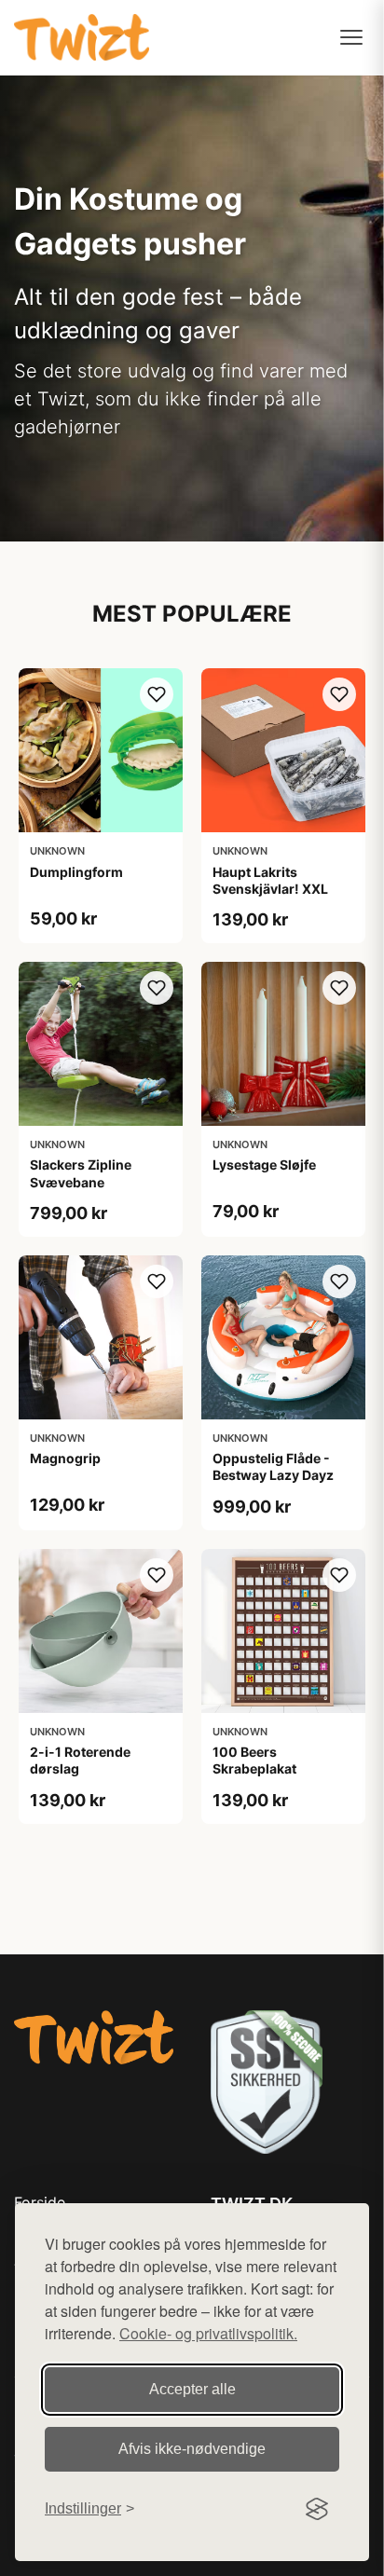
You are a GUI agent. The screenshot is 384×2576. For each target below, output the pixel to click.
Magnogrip (65, 1458)
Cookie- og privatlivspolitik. (208, 2333)
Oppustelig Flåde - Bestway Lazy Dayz (273, 1466)
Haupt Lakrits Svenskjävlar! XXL (270, 880)
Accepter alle (192, 2389)
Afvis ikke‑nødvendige (192, 2449)
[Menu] (351, 37)
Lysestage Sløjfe (264, 1165)
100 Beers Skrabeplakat (254, 1760)
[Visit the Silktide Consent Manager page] (317, 2509)
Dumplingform (76, 872)
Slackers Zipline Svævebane (81, 1173)
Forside (40, 2202)
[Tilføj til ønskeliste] (157, 694)
